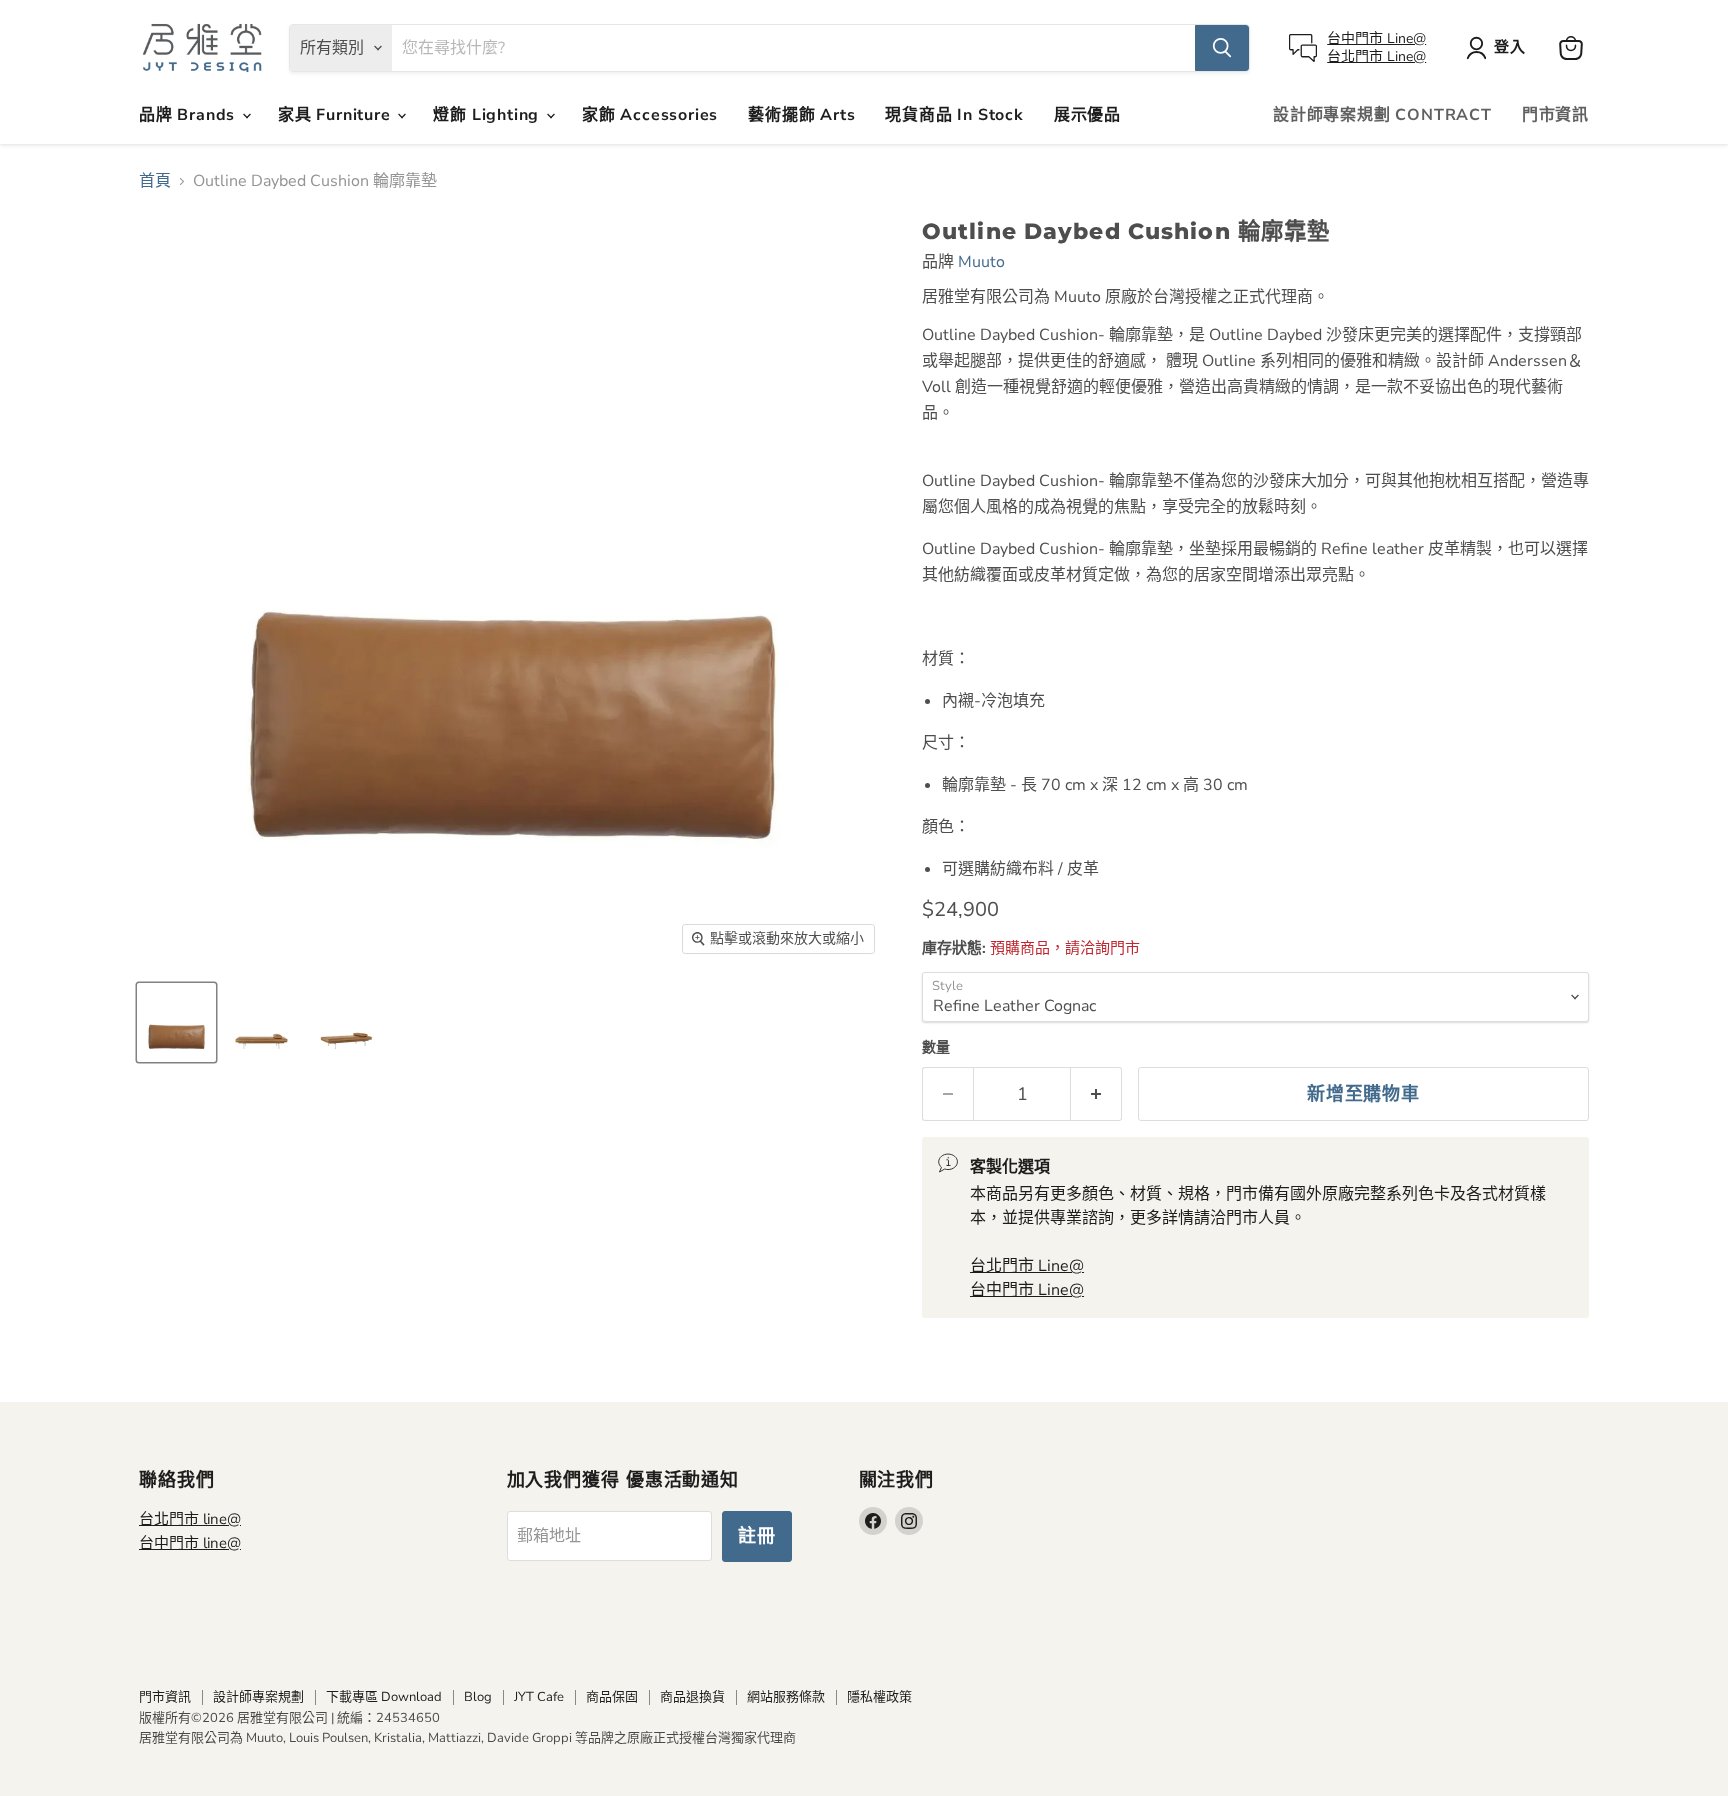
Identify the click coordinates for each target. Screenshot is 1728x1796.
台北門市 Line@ (1376, 56)
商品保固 (612, 1697)
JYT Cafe (539, 1697)
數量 (936, 1048)
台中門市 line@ (190, 1543)
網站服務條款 (786, 1697)
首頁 (155, 181)
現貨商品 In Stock (954, 115)
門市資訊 (1555, 115)
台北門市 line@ (190, 1519)
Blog (478, 1697)
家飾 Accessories (650, 115)
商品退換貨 (692, 1697)
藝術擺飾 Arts (801, 115)
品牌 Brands (189, 115)
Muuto (981, 262)
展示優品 (1087, 115)
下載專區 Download (384, 1697)
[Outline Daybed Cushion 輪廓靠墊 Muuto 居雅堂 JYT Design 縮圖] (176, 1022)
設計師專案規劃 (258, 1697)
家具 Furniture (336, 115)
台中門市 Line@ (1376, 38)
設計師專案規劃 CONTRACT (1382, 115)
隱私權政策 (879, 1697)
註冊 (757, 1536)
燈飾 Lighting (488, 115)
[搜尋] (1222, 48)
